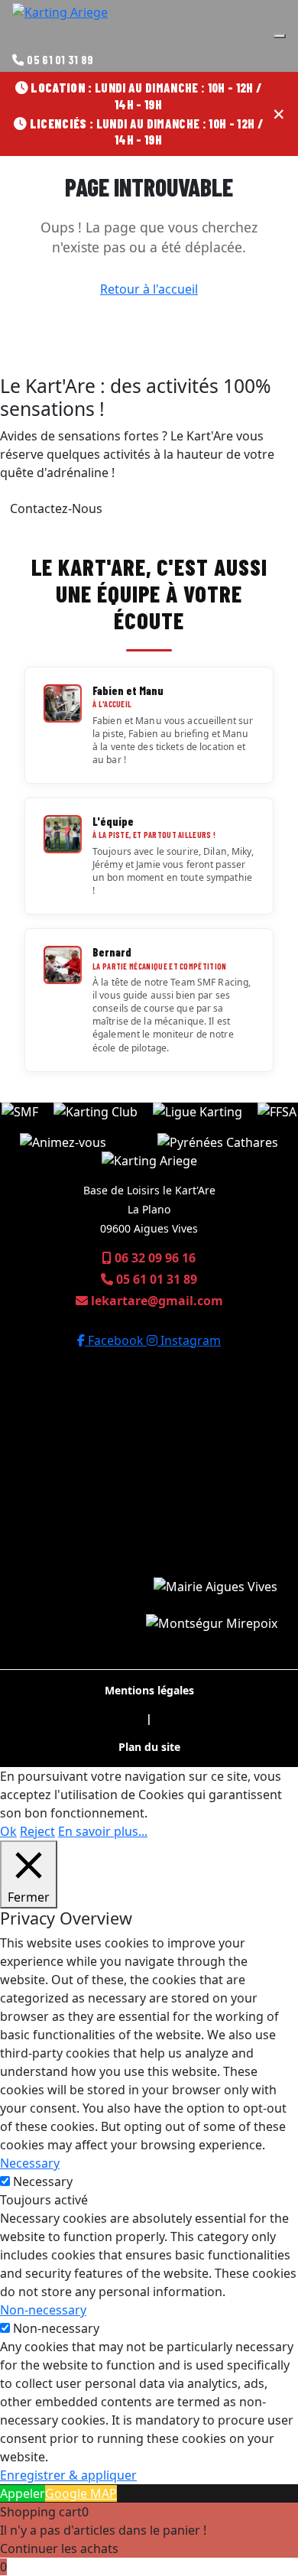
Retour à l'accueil (149, 289)
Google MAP (81, 2493)
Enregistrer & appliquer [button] (68, 2475)
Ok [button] (8, 1831)
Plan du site (149, 1747)
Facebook (116, 1340)
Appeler (23, 2493)
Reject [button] (37, 1831)
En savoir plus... (103, 1831)
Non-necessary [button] (43, 2310)
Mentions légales (149, 1690)
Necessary (43, 2181)
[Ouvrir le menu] (280, 36)
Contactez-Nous (56, 508)
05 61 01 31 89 (60, 60)
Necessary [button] (30, 2163)
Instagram (189, 1340)
